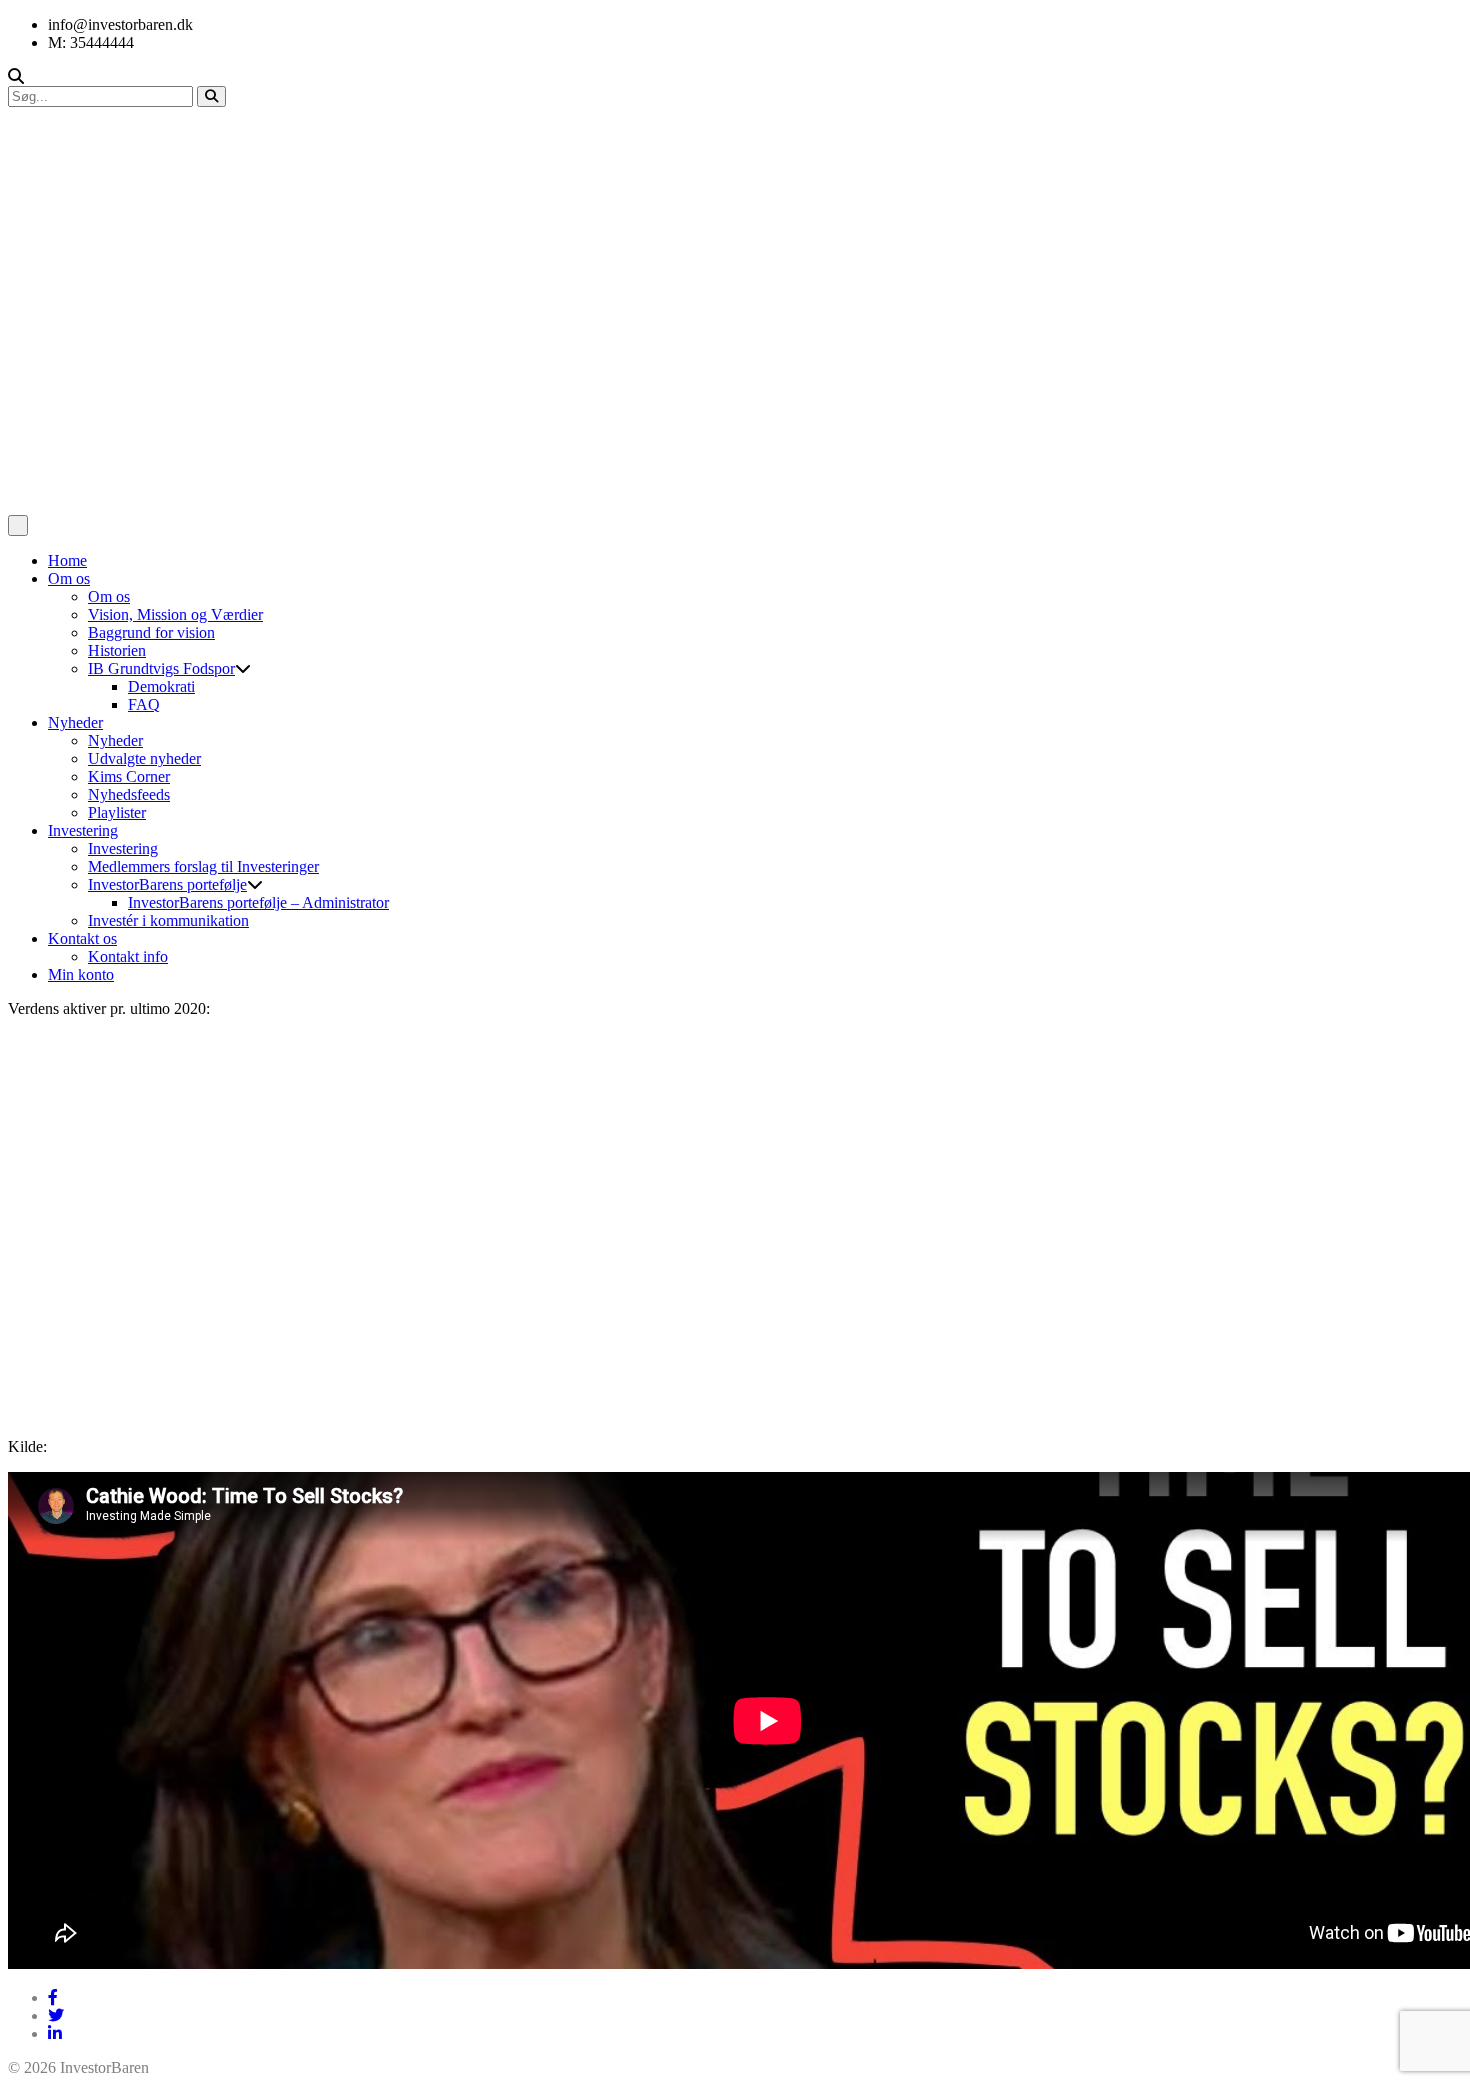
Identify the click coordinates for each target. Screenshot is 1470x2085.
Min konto (81, 974)
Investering (83, 830)
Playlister (117, 812)
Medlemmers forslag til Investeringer (203, 866)
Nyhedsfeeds (129, 794)
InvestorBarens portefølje (167, 884)
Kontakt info (128, 956)
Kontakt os (82, 938)
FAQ (144, 704)
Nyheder (75, 722)
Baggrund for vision (151, 632)
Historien (117, 650)
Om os (69, 578)
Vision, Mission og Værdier (175, 614)
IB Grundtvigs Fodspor (161, 668)
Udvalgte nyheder (144, 758)
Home (67, 560)
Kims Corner (129, 776)
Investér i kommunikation (168, 920)
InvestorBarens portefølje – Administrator (258, 902)
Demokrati (161, 686)
